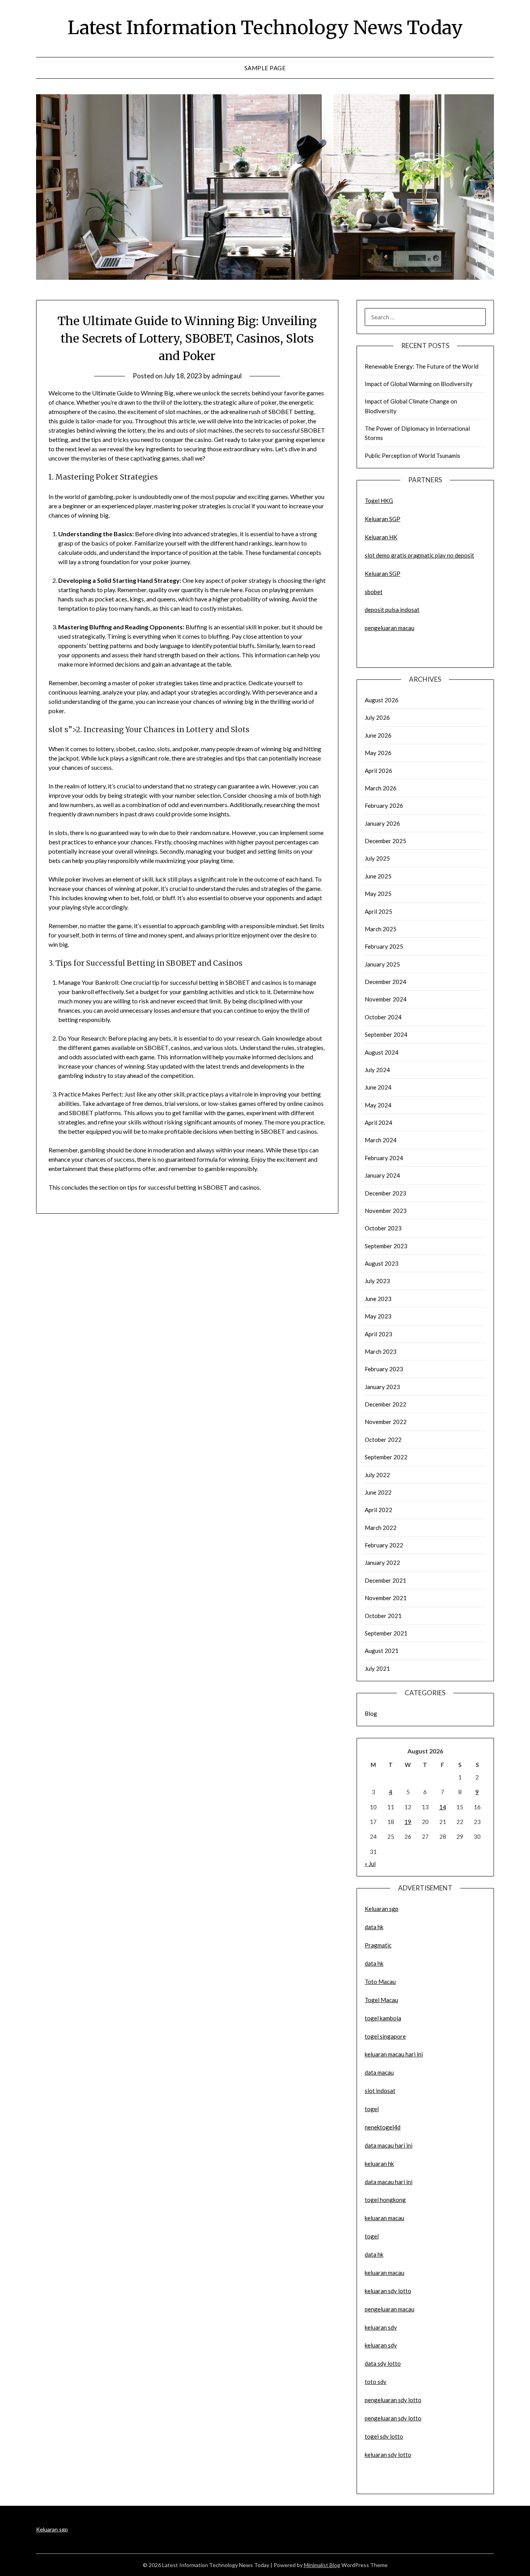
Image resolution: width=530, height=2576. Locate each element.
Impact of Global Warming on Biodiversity (419, 384)
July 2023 (377, 1281)
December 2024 (385, 982)
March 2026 (381, 788)
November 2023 (386, 1211)
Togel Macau (381, 2000)
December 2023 (385, 1193)
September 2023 (386, 1246)
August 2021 (382, 1651)
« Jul (370, 1864)
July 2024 (377, 1070)
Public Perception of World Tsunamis (412, 456)
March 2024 (381, 1140)
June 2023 (378, 1299)
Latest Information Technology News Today (265, 28)
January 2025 (382, 964)
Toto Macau (380, 1982)
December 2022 (385, 1404)
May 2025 (378, 894)
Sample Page (265, 68)
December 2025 (385, 841)
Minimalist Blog (322, 2565)
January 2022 (382, 1563)
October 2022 (383, 1440)
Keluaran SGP (383, 519)
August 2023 (382, 1263)
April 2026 (378, 771)
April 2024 (378, 1123)
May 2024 (378, 1105)
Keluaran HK (381, 537)
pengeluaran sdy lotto (393, 2418)
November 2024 (386, 999)
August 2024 (382, 1052)
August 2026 (382, 700)
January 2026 (382, 823)
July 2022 (377, 1475)
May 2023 (378, 1316)
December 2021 (385, 1580)
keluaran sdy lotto (388, 2455)
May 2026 (378, 753)
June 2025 (378, 876)
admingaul (227, 376)
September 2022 (386, 1457)
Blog (371, 1713)
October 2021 (383, 1616)
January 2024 (382, 1175)
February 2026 (384, 806)
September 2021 (386, 1633)
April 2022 (378, 1510)
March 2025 (381, 929)
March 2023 (381, 1351)
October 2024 (383, 1017)
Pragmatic (378, 1945)
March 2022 (381, 1528)
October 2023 (383, 1228)
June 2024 (378, 1087)
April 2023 (378, 1334)
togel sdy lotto (384, 2436)
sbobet (374, 592)
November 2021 (386, 1598)
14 (443, 1807)
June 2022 (378, 1492)
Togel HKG (379, 501)
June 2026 (378, 735)
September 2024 (386, 1034)
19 (408, 1822)
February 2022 (384, 1545)
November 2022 (386, 1422)
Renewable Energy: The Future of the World (422, 366)
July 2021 (377, 1668)
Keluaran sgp (382, 1909)
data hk (374, 1927)
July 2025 (377, 858)
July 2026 (377, 717)
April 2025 (378, 911)
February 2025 (384, 946)
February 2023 (384, 1369)
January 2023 (382, 1387)
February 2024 (384, 1158)
